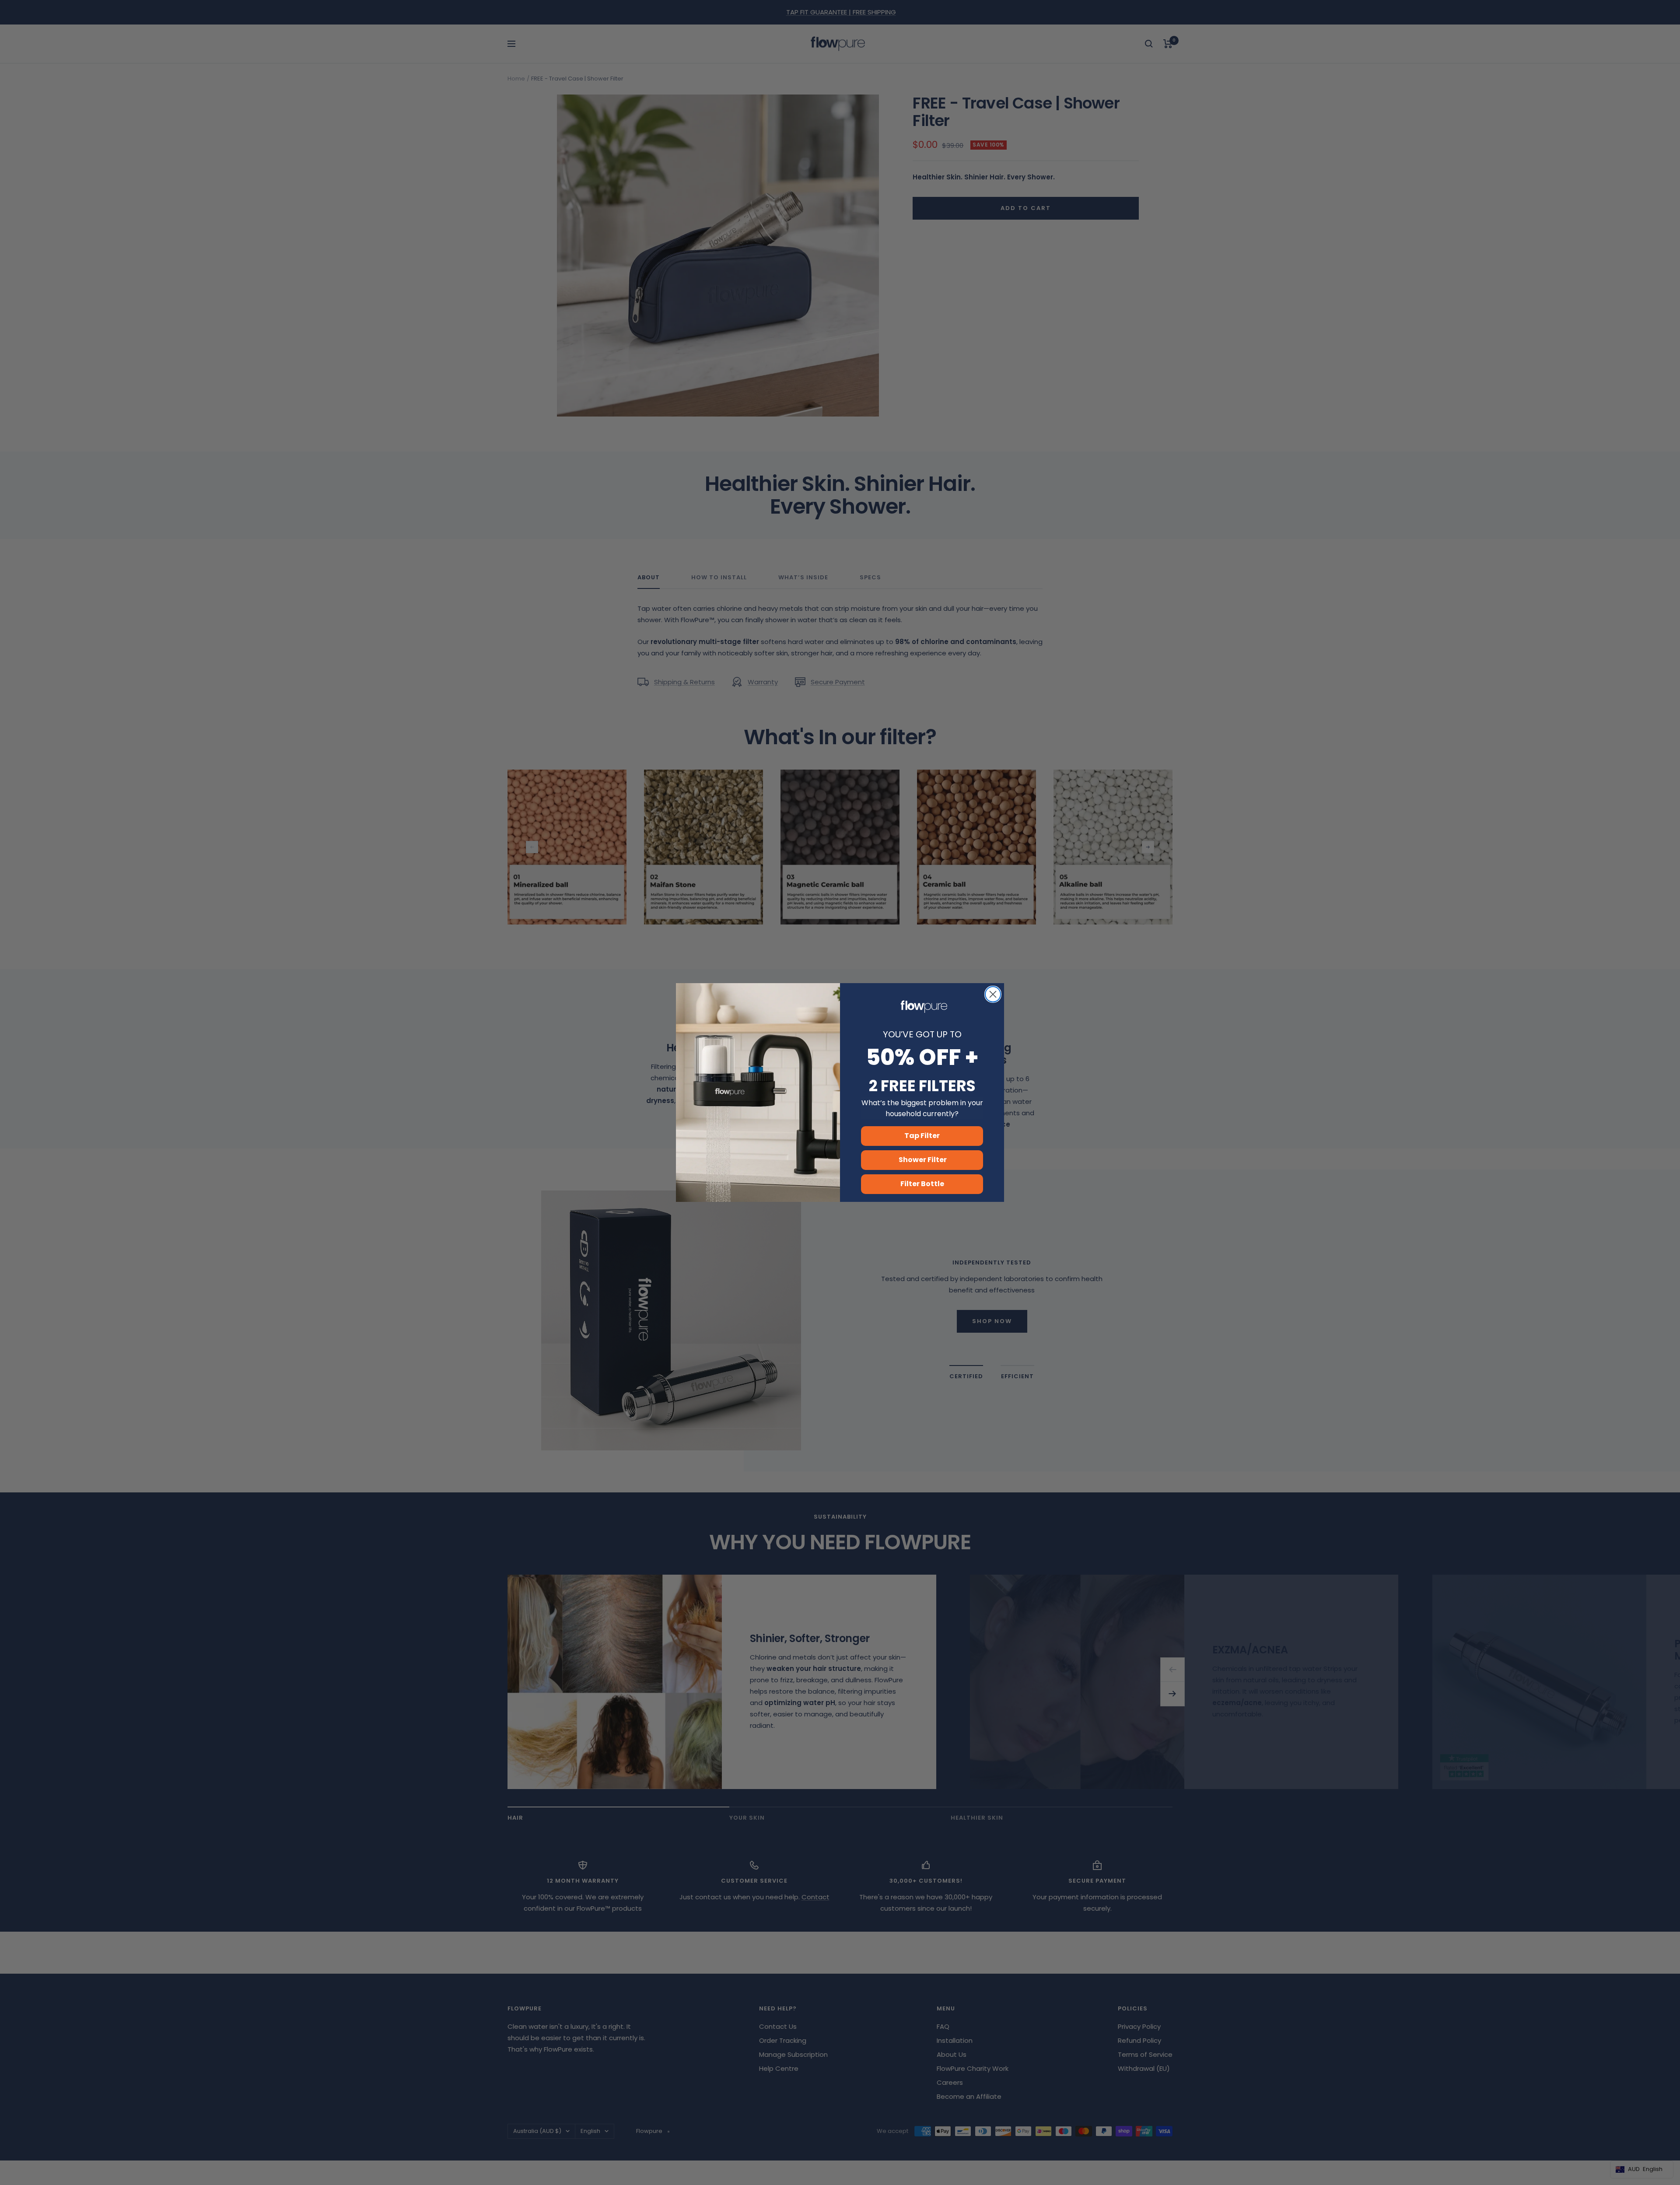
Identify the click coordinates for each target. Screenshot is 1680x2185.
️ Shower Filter (922, 1160)
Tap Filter (922, 1136)
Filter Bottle (922, 1184)
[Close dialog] (993, 994)
